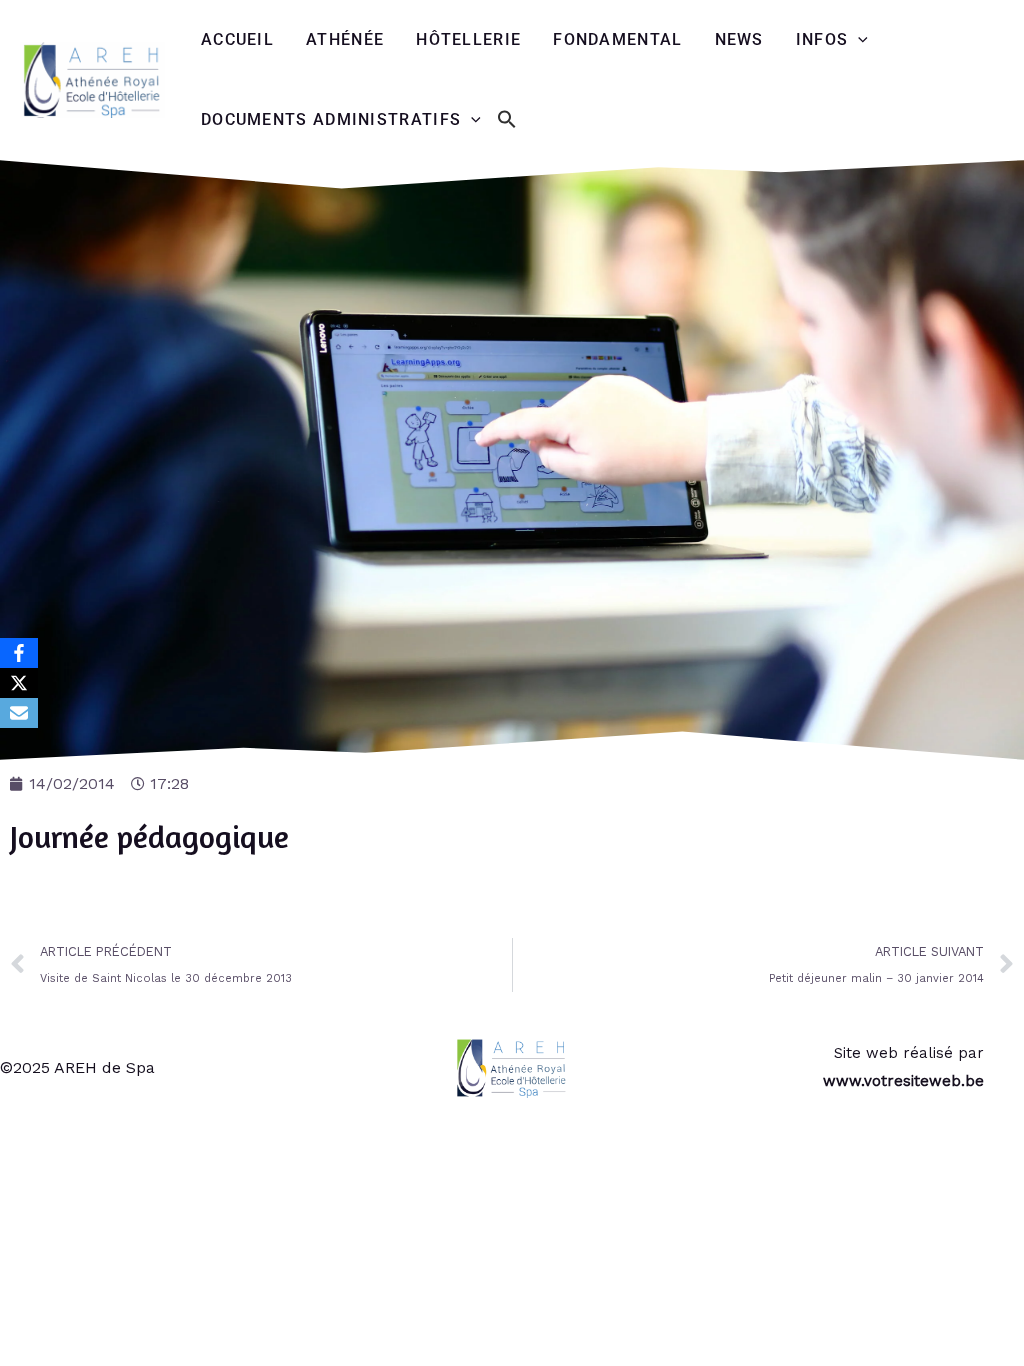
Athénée (345, 39)
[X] (19, 683)
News (739, 39)
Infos (822, 39)
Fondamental (617, 39)
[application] (858, 40)
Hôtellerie (468, 39)
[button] (507, 120)
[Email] (19, 713)
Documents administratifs (331, 119)
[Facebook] (19, 653)
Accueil (237, 39)
